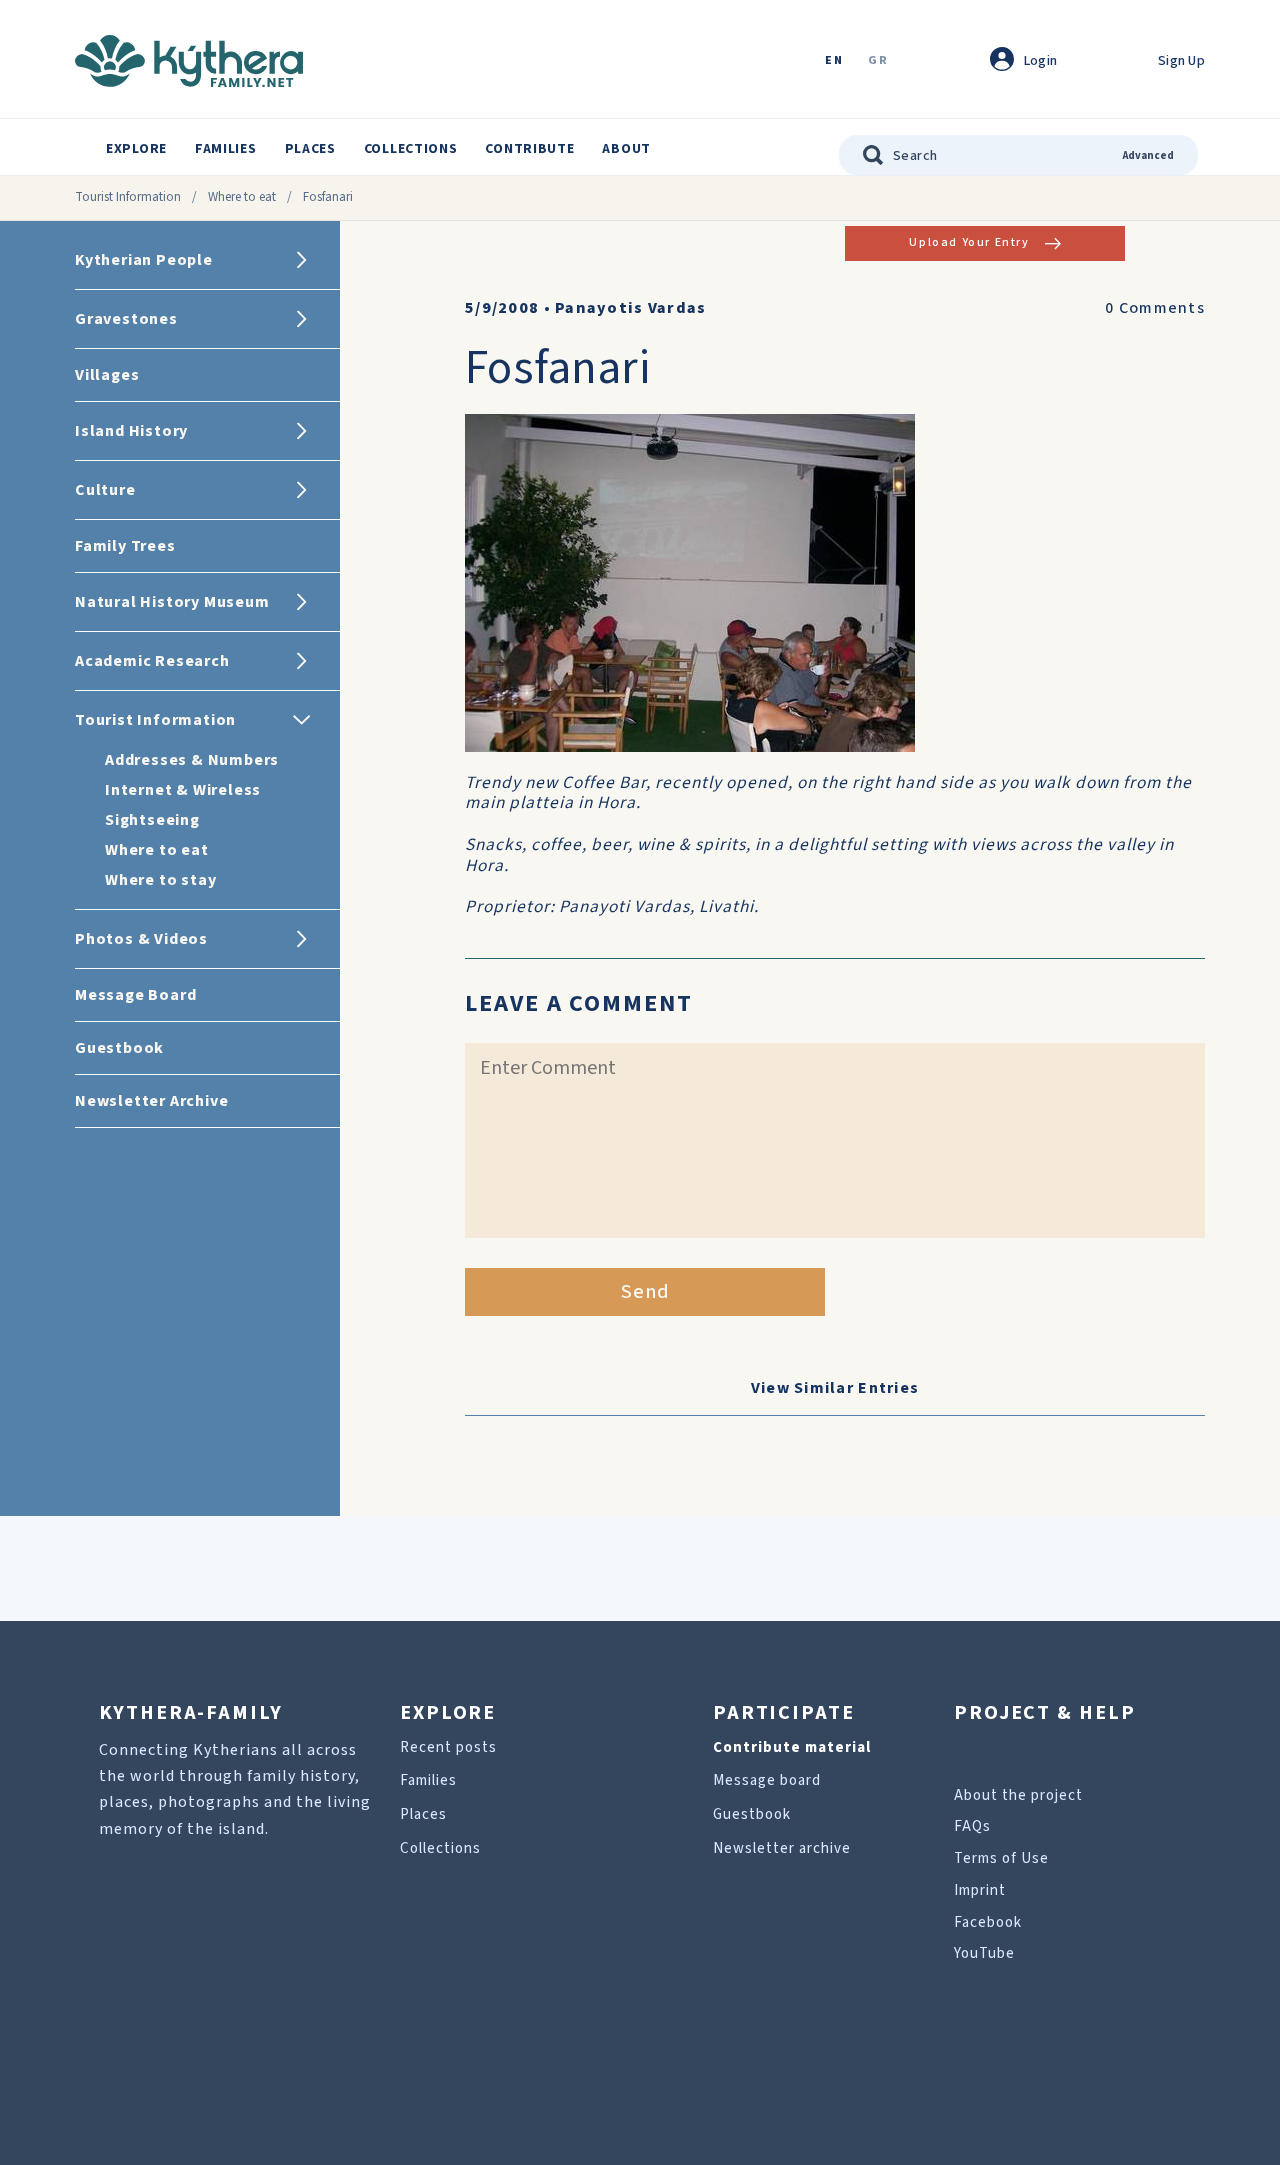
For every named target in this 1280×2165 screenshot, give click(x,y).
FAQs (972, 1826)
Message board (767, 1780)
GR (878, 61)
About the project (1018, 1795)
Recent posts (448, 1747)
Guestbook (752, 1814)
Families (226, 149)
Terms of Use (1001, 1858)
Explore (136, 149)
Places (310, 149)
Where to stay (160, 880)
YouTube (984, 1953)
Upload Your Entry (969, 242)
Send (645, 1292)
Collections (411, 149)
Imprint (980, 1890)
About (626, 149)
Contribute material (792, 1747)
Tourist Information (128, 197)
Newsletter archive (782, 1848)
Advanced (1148, 155)
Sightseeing (152, 820)
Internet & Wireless (183, 790)
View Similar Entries (835, 1388)
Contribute (529, 149)
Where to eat (242, 197)
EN (834, 61)
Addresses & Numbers (192, 760)
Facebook (988, 1922)
